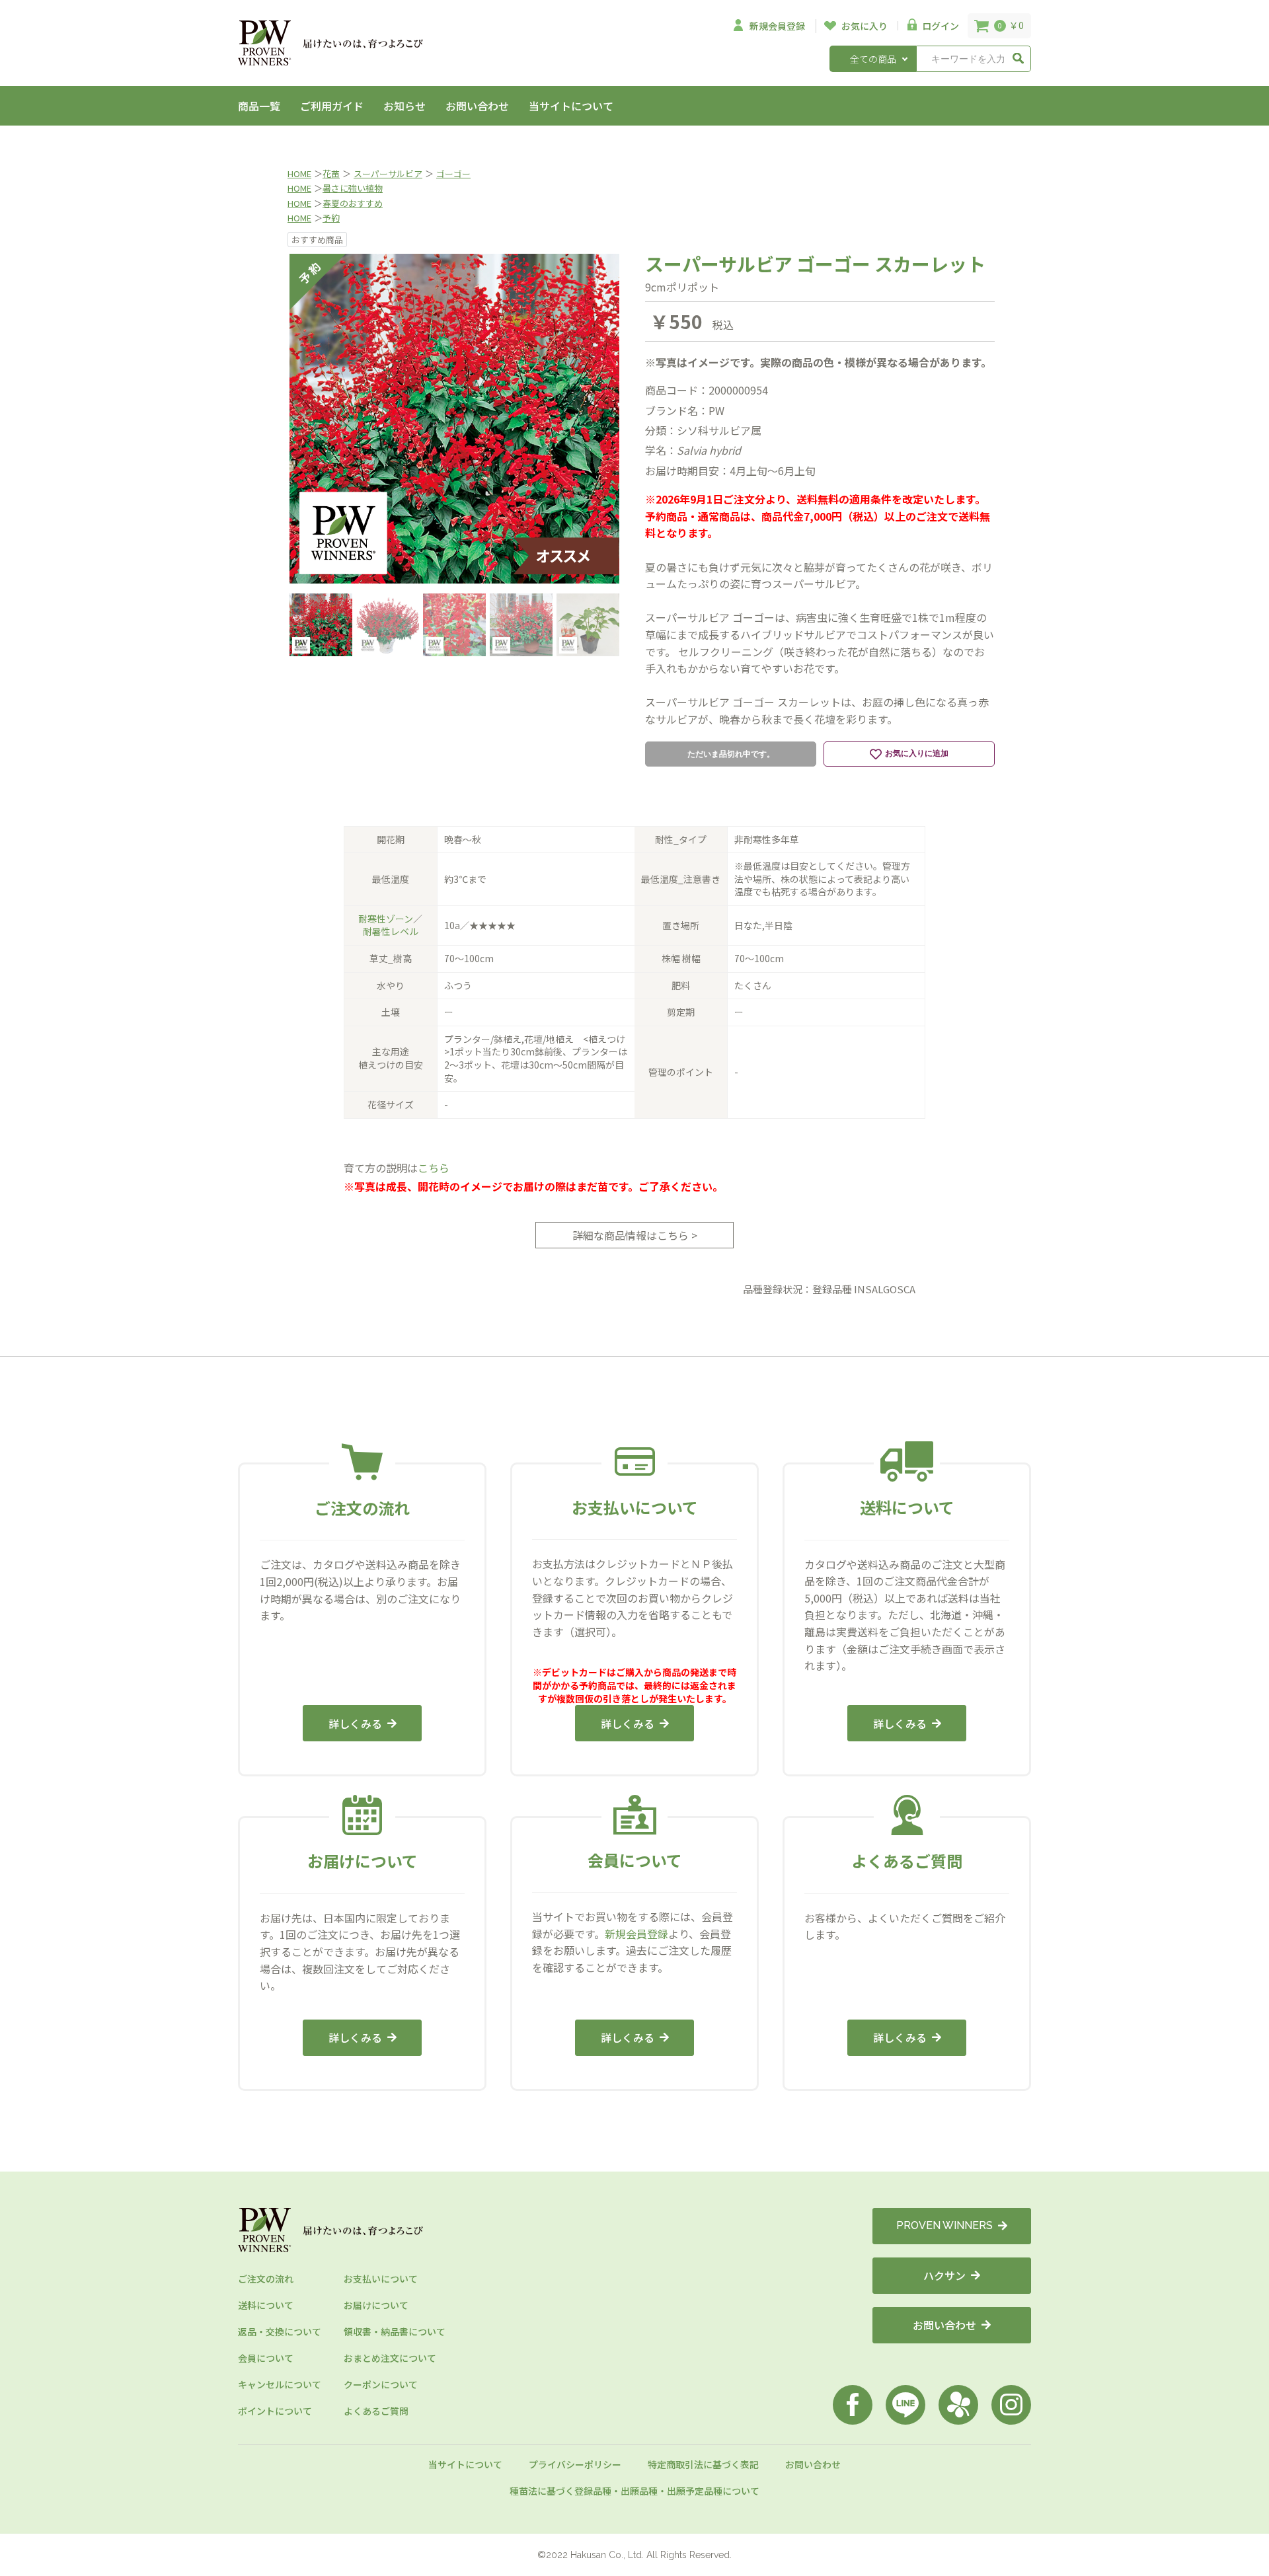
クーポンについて (381, 2384)
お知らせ (404, 106)
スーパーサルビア (388, 173)
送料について (266, 2305)
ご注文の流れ (266, 2279)
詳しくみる (355, 1724)
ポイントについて (275, 2411)
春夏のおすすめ (353, 203)
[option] (454, 419)
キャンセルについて (280, 2384)
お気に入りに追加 (917, 753)
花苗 (331, 173)
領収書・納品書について (395, 2331)
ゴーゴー (453, 173)
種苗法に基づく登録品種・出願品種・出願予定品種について (634, 2491)
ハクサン (944, 2275)
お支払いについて (381, 2279)
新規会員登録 (636, 1934)
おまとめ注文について (390, 2358)
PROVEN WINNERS (944, 2225)
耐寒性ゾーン (386, 919)
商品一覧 (259, 106)
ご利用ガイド (332, 106)
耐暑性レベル (391, 931)
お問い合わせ (477, 106)
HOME (299, 173)
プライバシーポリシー (575, 2464)
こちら (434, 1168)
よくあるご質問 (376, 2411)
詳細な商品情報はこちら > (635, 1235)
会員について (266, 2358)
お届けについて (376, 2305)
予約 (331, 218)
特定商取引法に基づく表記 (703, 2464)
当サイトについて (571, 106)
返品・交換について (280, 2331)
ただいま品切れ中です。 (731, 754)
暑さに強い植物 (353, 188)
